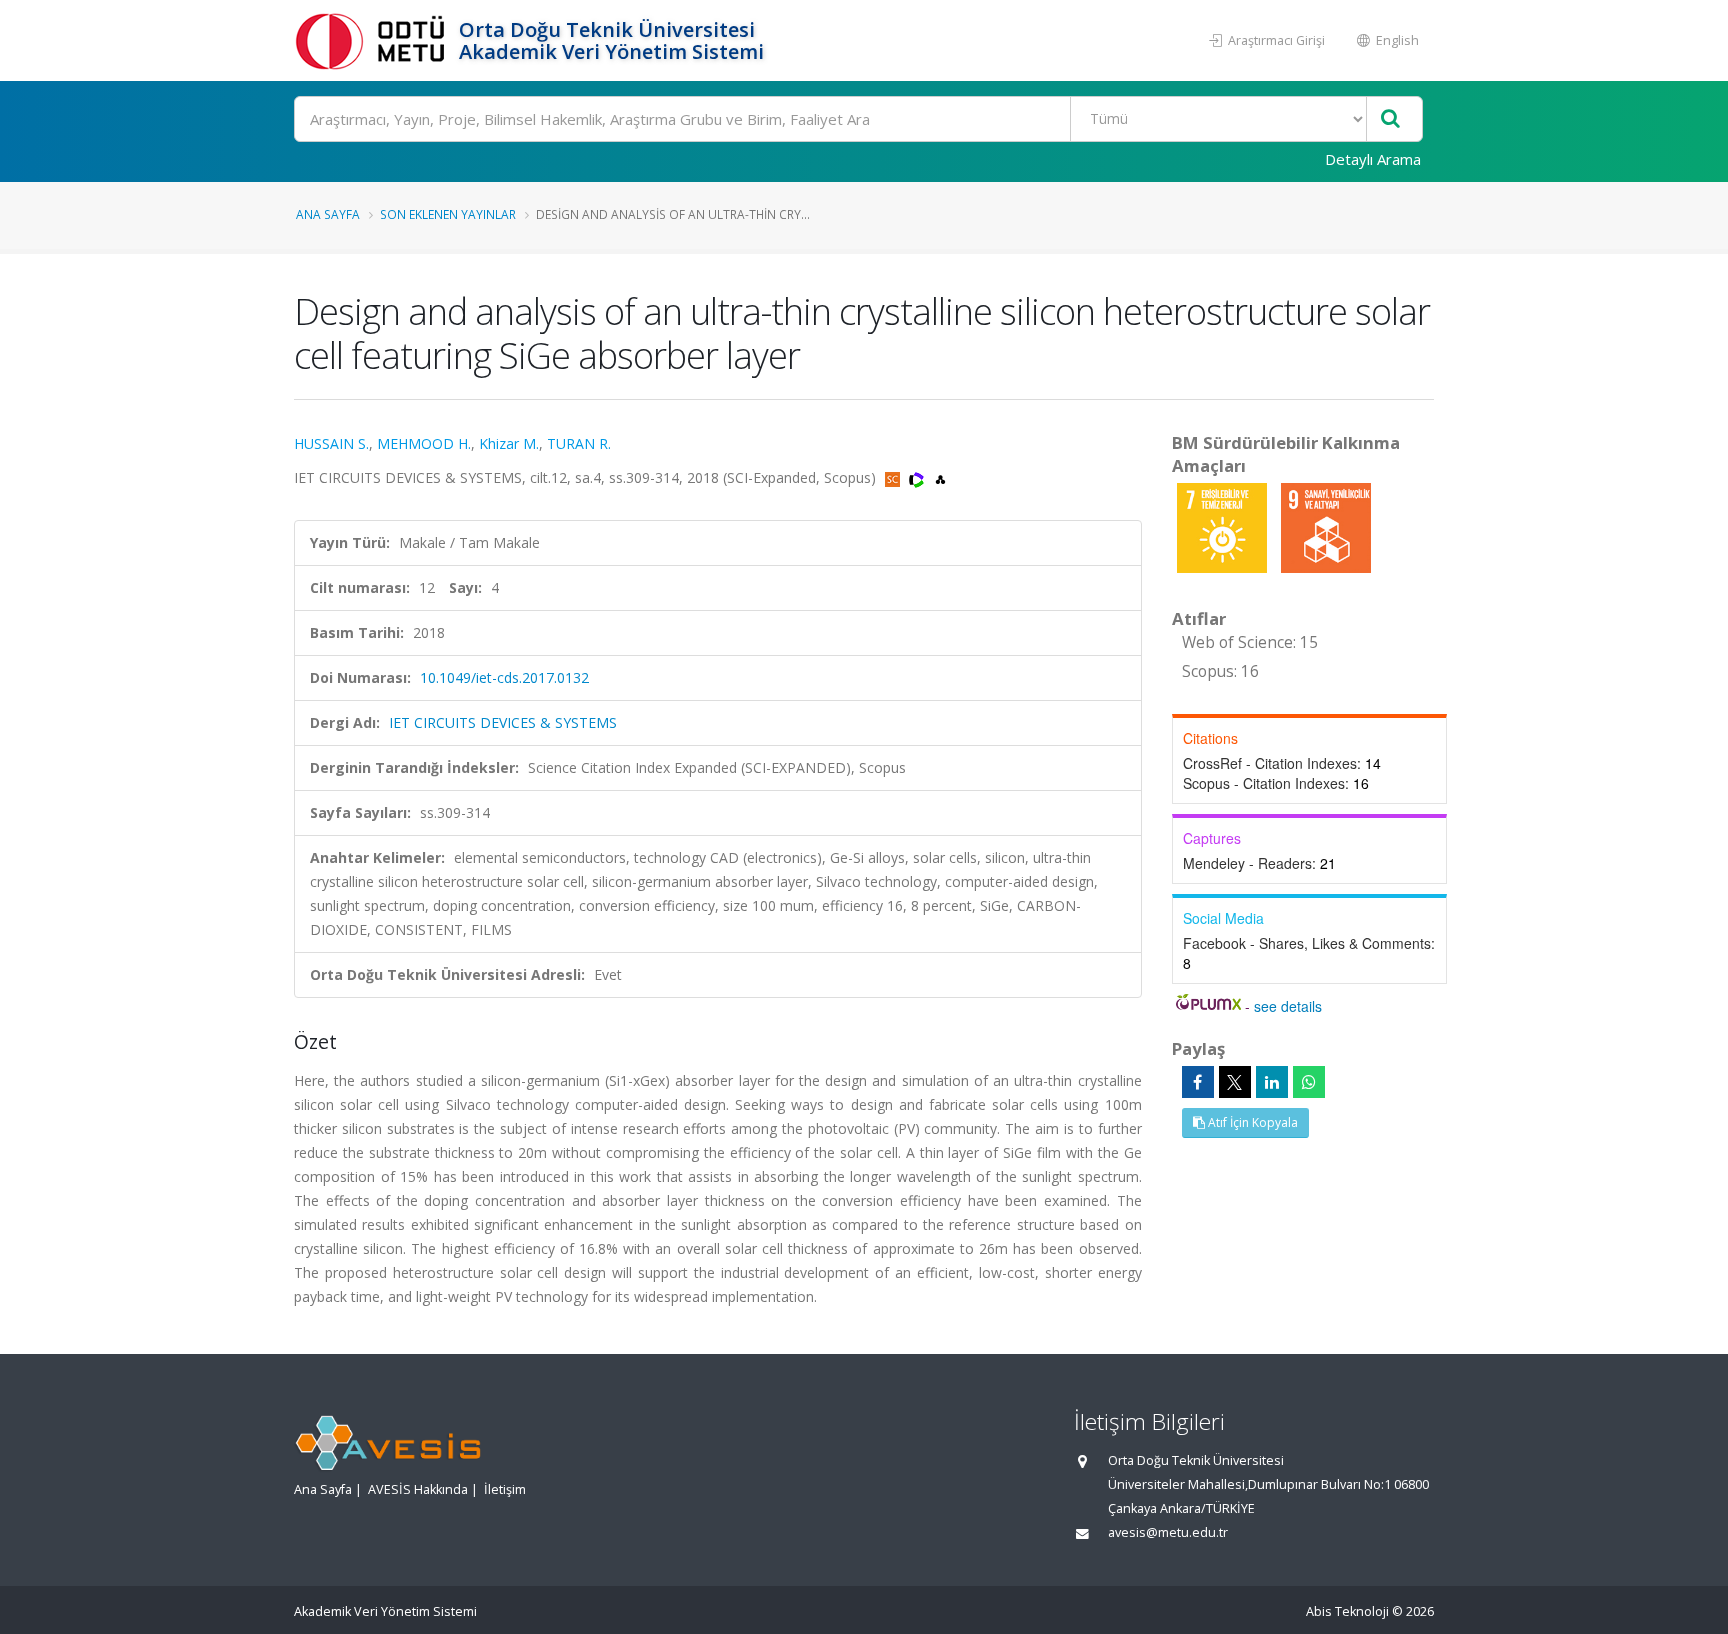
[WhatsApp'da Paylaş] (1309, 1082)
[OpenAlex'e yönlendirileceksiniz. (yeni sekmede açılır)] (940, 477)
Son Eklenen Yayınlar (448, 214)
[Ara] (1390, 119)
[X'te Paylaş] (1235, 1082)
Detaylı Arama (1373, 159)
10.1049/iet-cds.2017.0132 (504, 677)
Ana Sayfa (328, 214)
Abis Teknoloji (1347, 1611)
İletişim (505, 1489)
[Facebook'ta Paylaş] (1198, 1082)
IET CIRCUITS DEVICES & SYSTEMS (503, 722)
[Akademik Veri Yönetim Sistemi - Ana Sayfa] (374, 40)
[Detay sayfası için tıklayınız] (1224, 526)
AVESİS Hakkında (418, 1489)
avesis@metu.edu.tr (1168, 1532)
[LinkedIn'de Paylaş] (1272, 1082)
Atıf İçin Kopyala (1251, 1122)
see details (1288, 1006)
